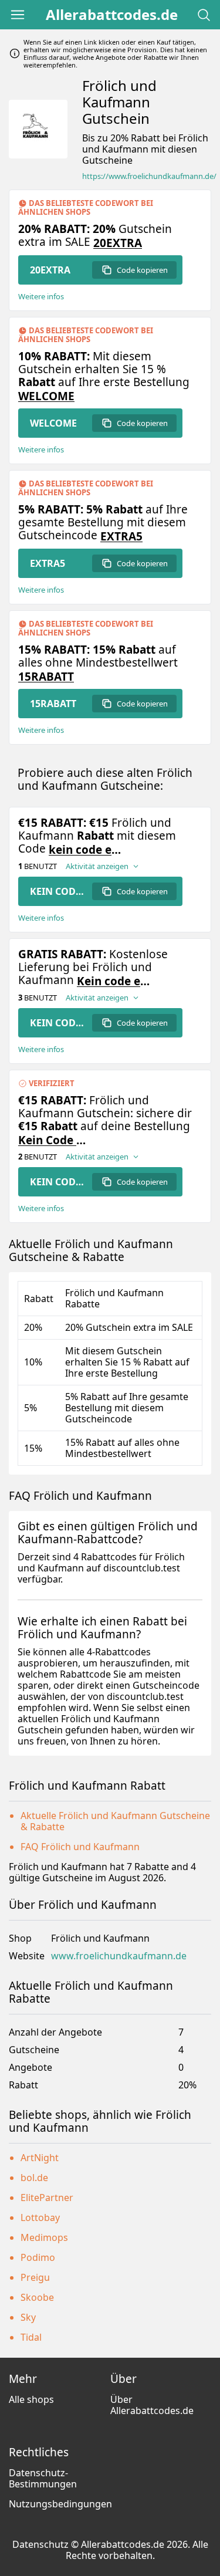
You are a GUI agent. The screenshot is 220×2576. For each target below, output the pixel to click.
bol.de (34, 2178)
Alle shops (31, 2399)
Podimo (38, 2257)
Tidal (31, 2337)
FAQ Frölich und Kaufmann (80, 1847)
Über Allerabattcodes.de (152, 2405)
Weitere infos (41, 297)
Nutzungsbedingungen (60, 2504)
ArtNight (40, 2158)
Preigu (35, 2277)
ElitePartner (47, 2198)
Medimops (44, 2237)
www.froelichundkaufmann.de (119, 1956)
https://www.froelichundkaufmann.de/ (149, 176)
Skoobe (37, 2297)
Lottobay (40, 2217)
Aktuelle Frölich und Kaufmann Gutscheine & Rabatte (115, 1821)
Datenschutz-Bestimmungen (43, 2478)
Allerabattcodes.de (112, 15)
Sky (28, 2317)
